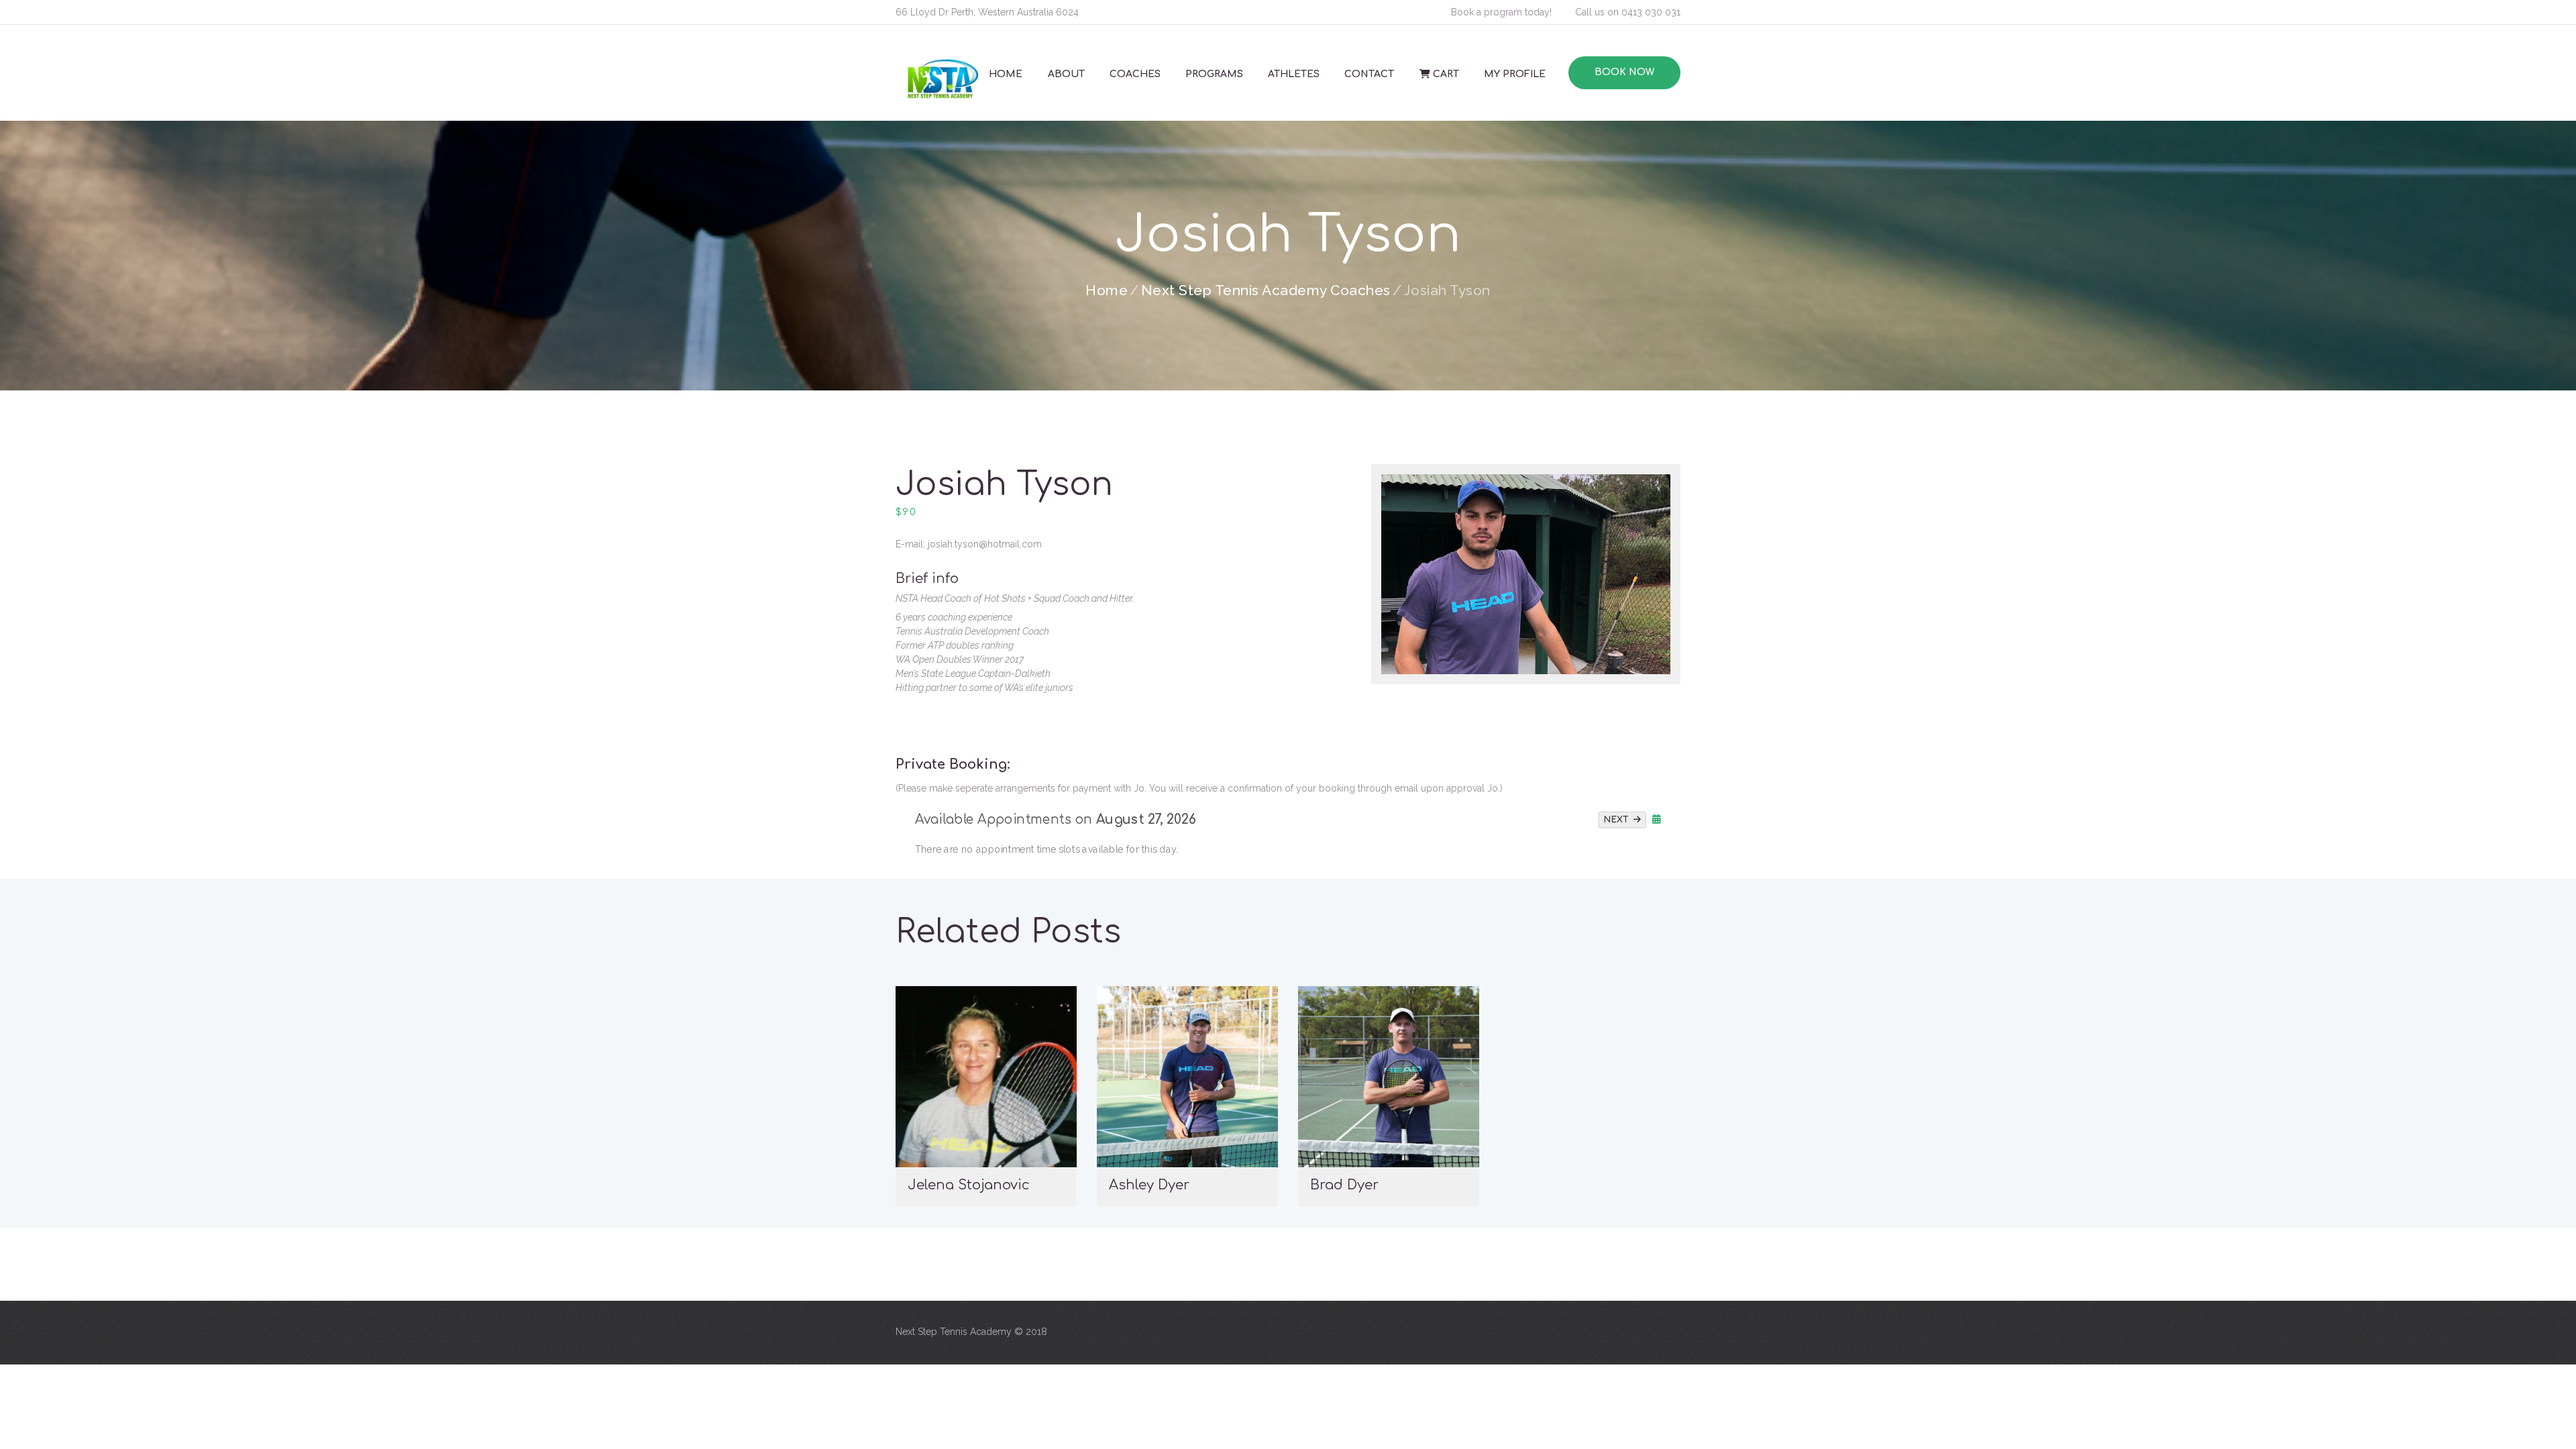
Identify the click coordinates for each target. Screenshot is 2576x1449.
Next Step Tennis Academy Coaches (1266, 290)
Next (1619, 819)
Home (1107, 290)
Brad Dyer (1344, 1185)
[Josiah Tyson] (1526, 574)
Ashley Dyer (1149, 1185)
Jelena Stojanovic (969, 1185)
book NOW (1624, 72)
